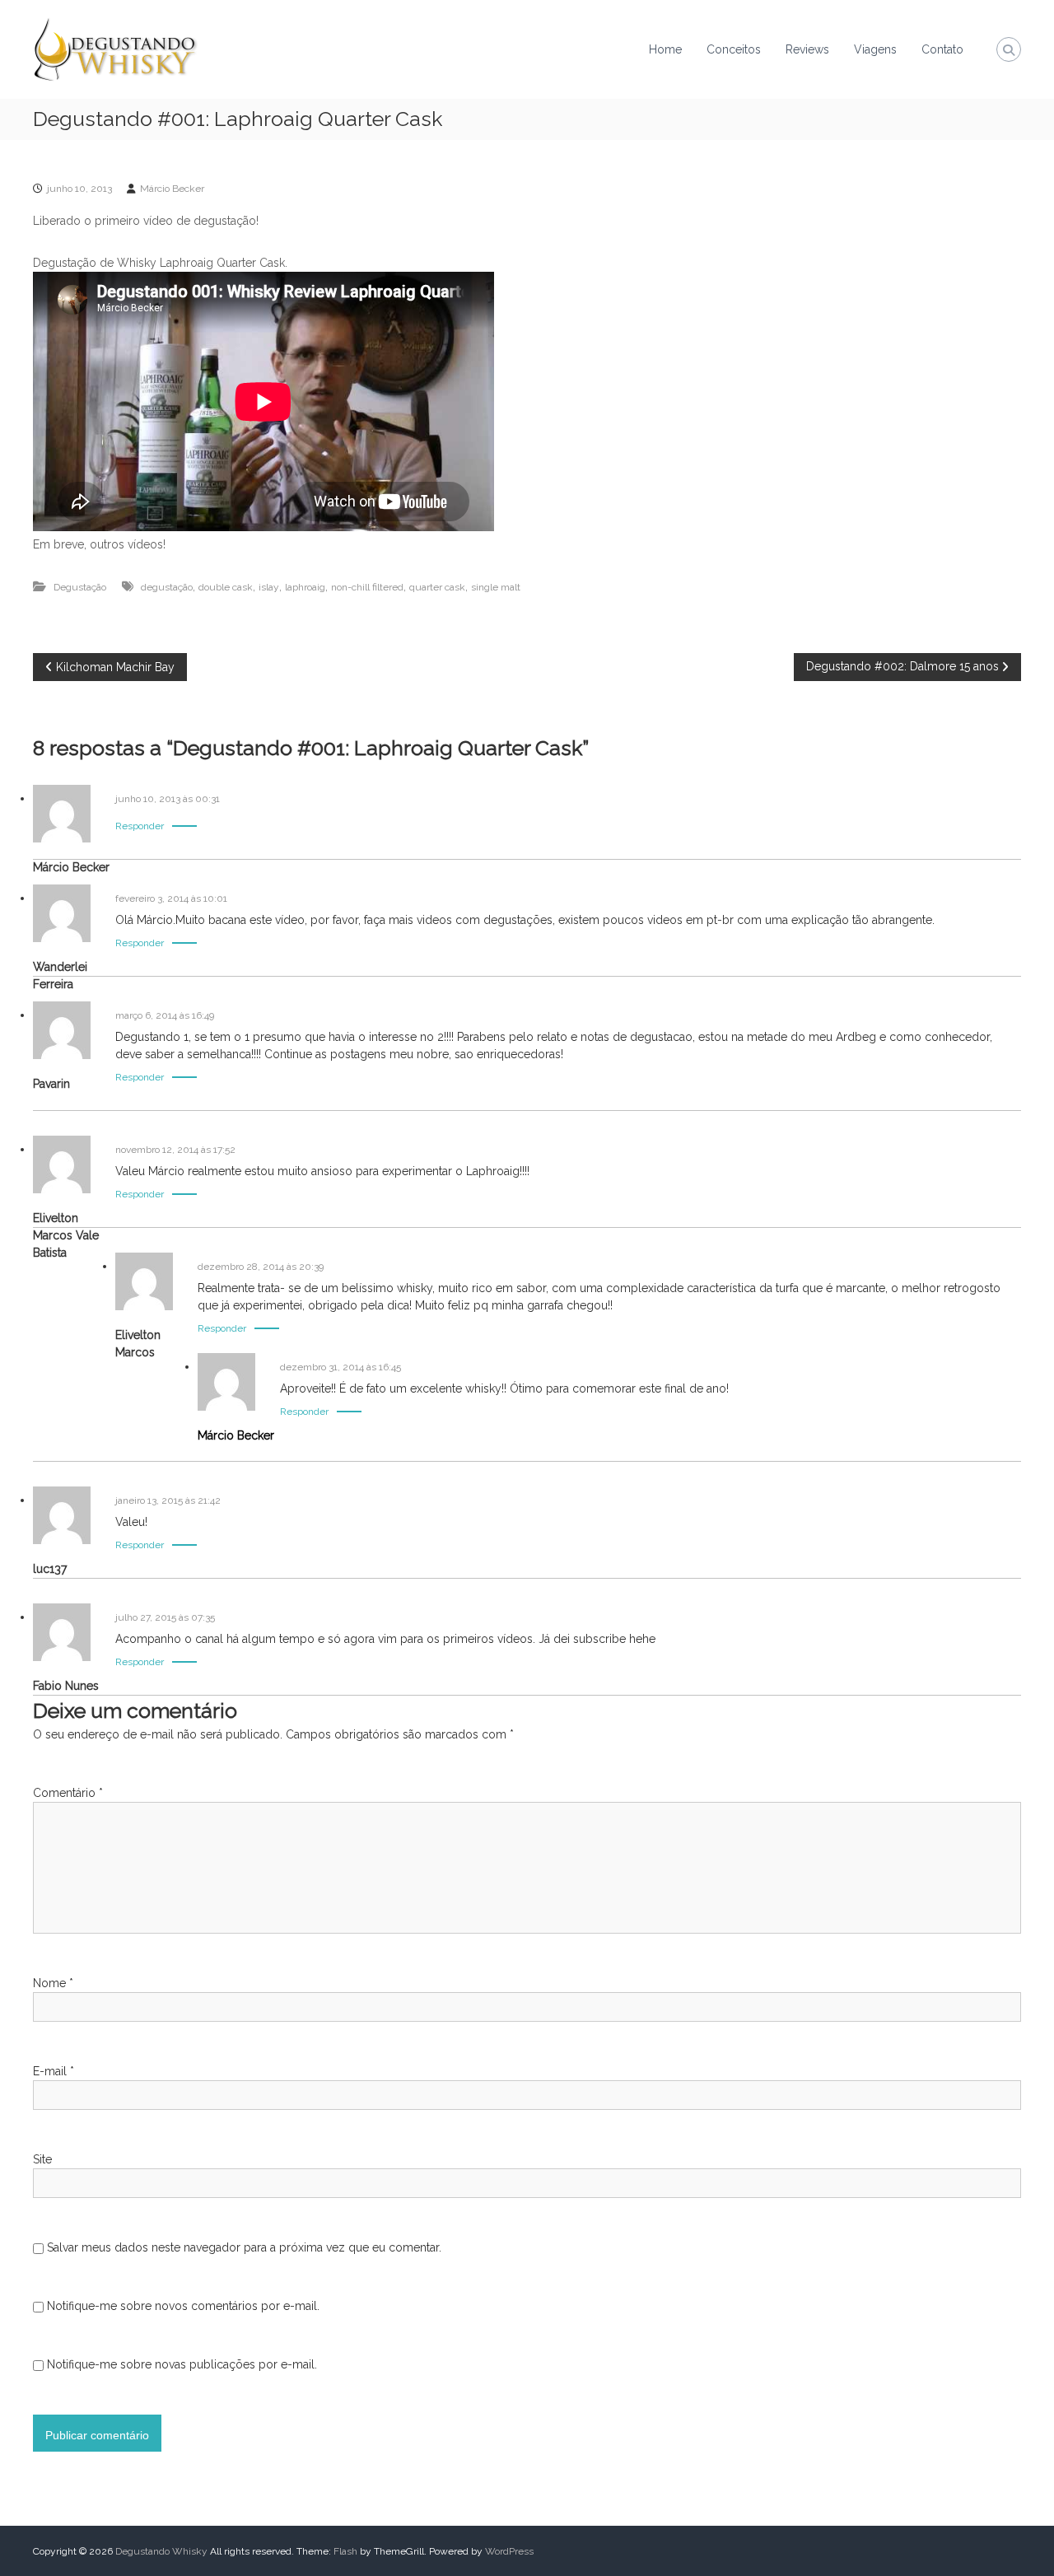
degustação (167, 587)
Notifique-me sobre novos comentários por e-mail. (183, 2306)
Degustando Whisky (161, 2551)
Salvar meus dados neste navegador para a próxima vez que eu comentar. (244, 2247)
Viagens (875, 49)
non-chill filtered (367, 587)
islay (269, 587)
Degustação (80, 587)
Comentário (68, 1793)
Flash (345, 2551)
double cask (226, 587)
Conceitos (734, 49)
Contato (942, 49)
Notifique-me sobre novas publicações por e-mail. (182, 2364)
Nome (53, 1983)
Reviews (807, 49)
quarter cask (437, 587)
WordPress (509, 2551)
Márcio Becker (172, 189)
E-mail (54, 2071)
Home (665, 49)
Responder (140, 826)
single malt (496, 587)
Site (42, 2159)
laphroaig (305, 587)
